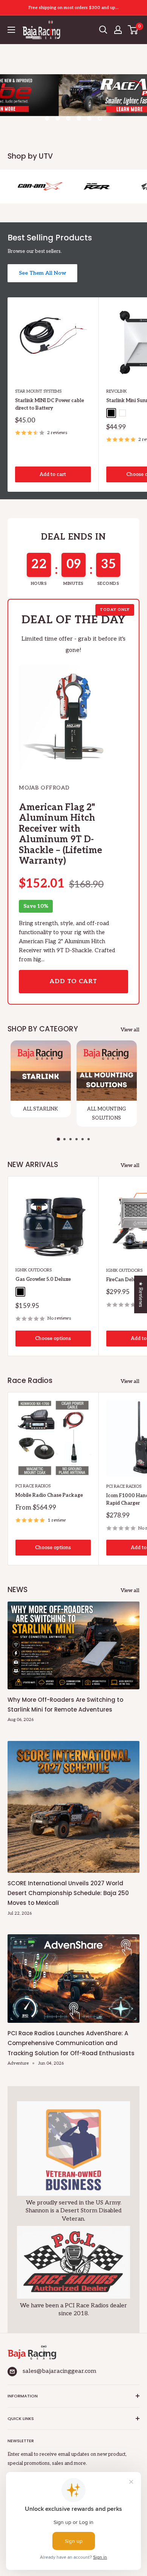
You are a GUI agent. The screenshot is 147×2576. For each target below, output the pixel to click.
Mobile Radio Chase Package (49, 1495)
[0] (133, 30)
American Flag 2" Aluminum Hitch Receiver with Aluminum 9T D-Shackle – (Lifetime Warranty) (60, 834)
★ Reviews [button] (141, 1294)
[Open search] (103, 30)
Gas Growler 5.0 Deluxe (43, 1279)
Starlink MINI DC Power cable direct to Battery (50, 404)
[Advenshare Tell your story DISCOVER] (73, 103)
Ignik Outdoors (34, 1270)
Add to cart (53, 474)
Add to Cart (73, 981)
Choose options (53, 1338)
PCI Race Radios (33, 1486)
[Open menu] (11, 30)
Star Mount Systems (38, 391)
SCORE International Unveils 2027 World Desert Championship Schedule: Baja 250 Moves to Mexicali (68, 1893)
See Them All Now (42, 273)
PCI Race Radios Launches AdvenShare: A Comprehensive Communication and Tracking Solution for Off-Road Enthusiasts (71, 2043)
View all (130, 1030)
